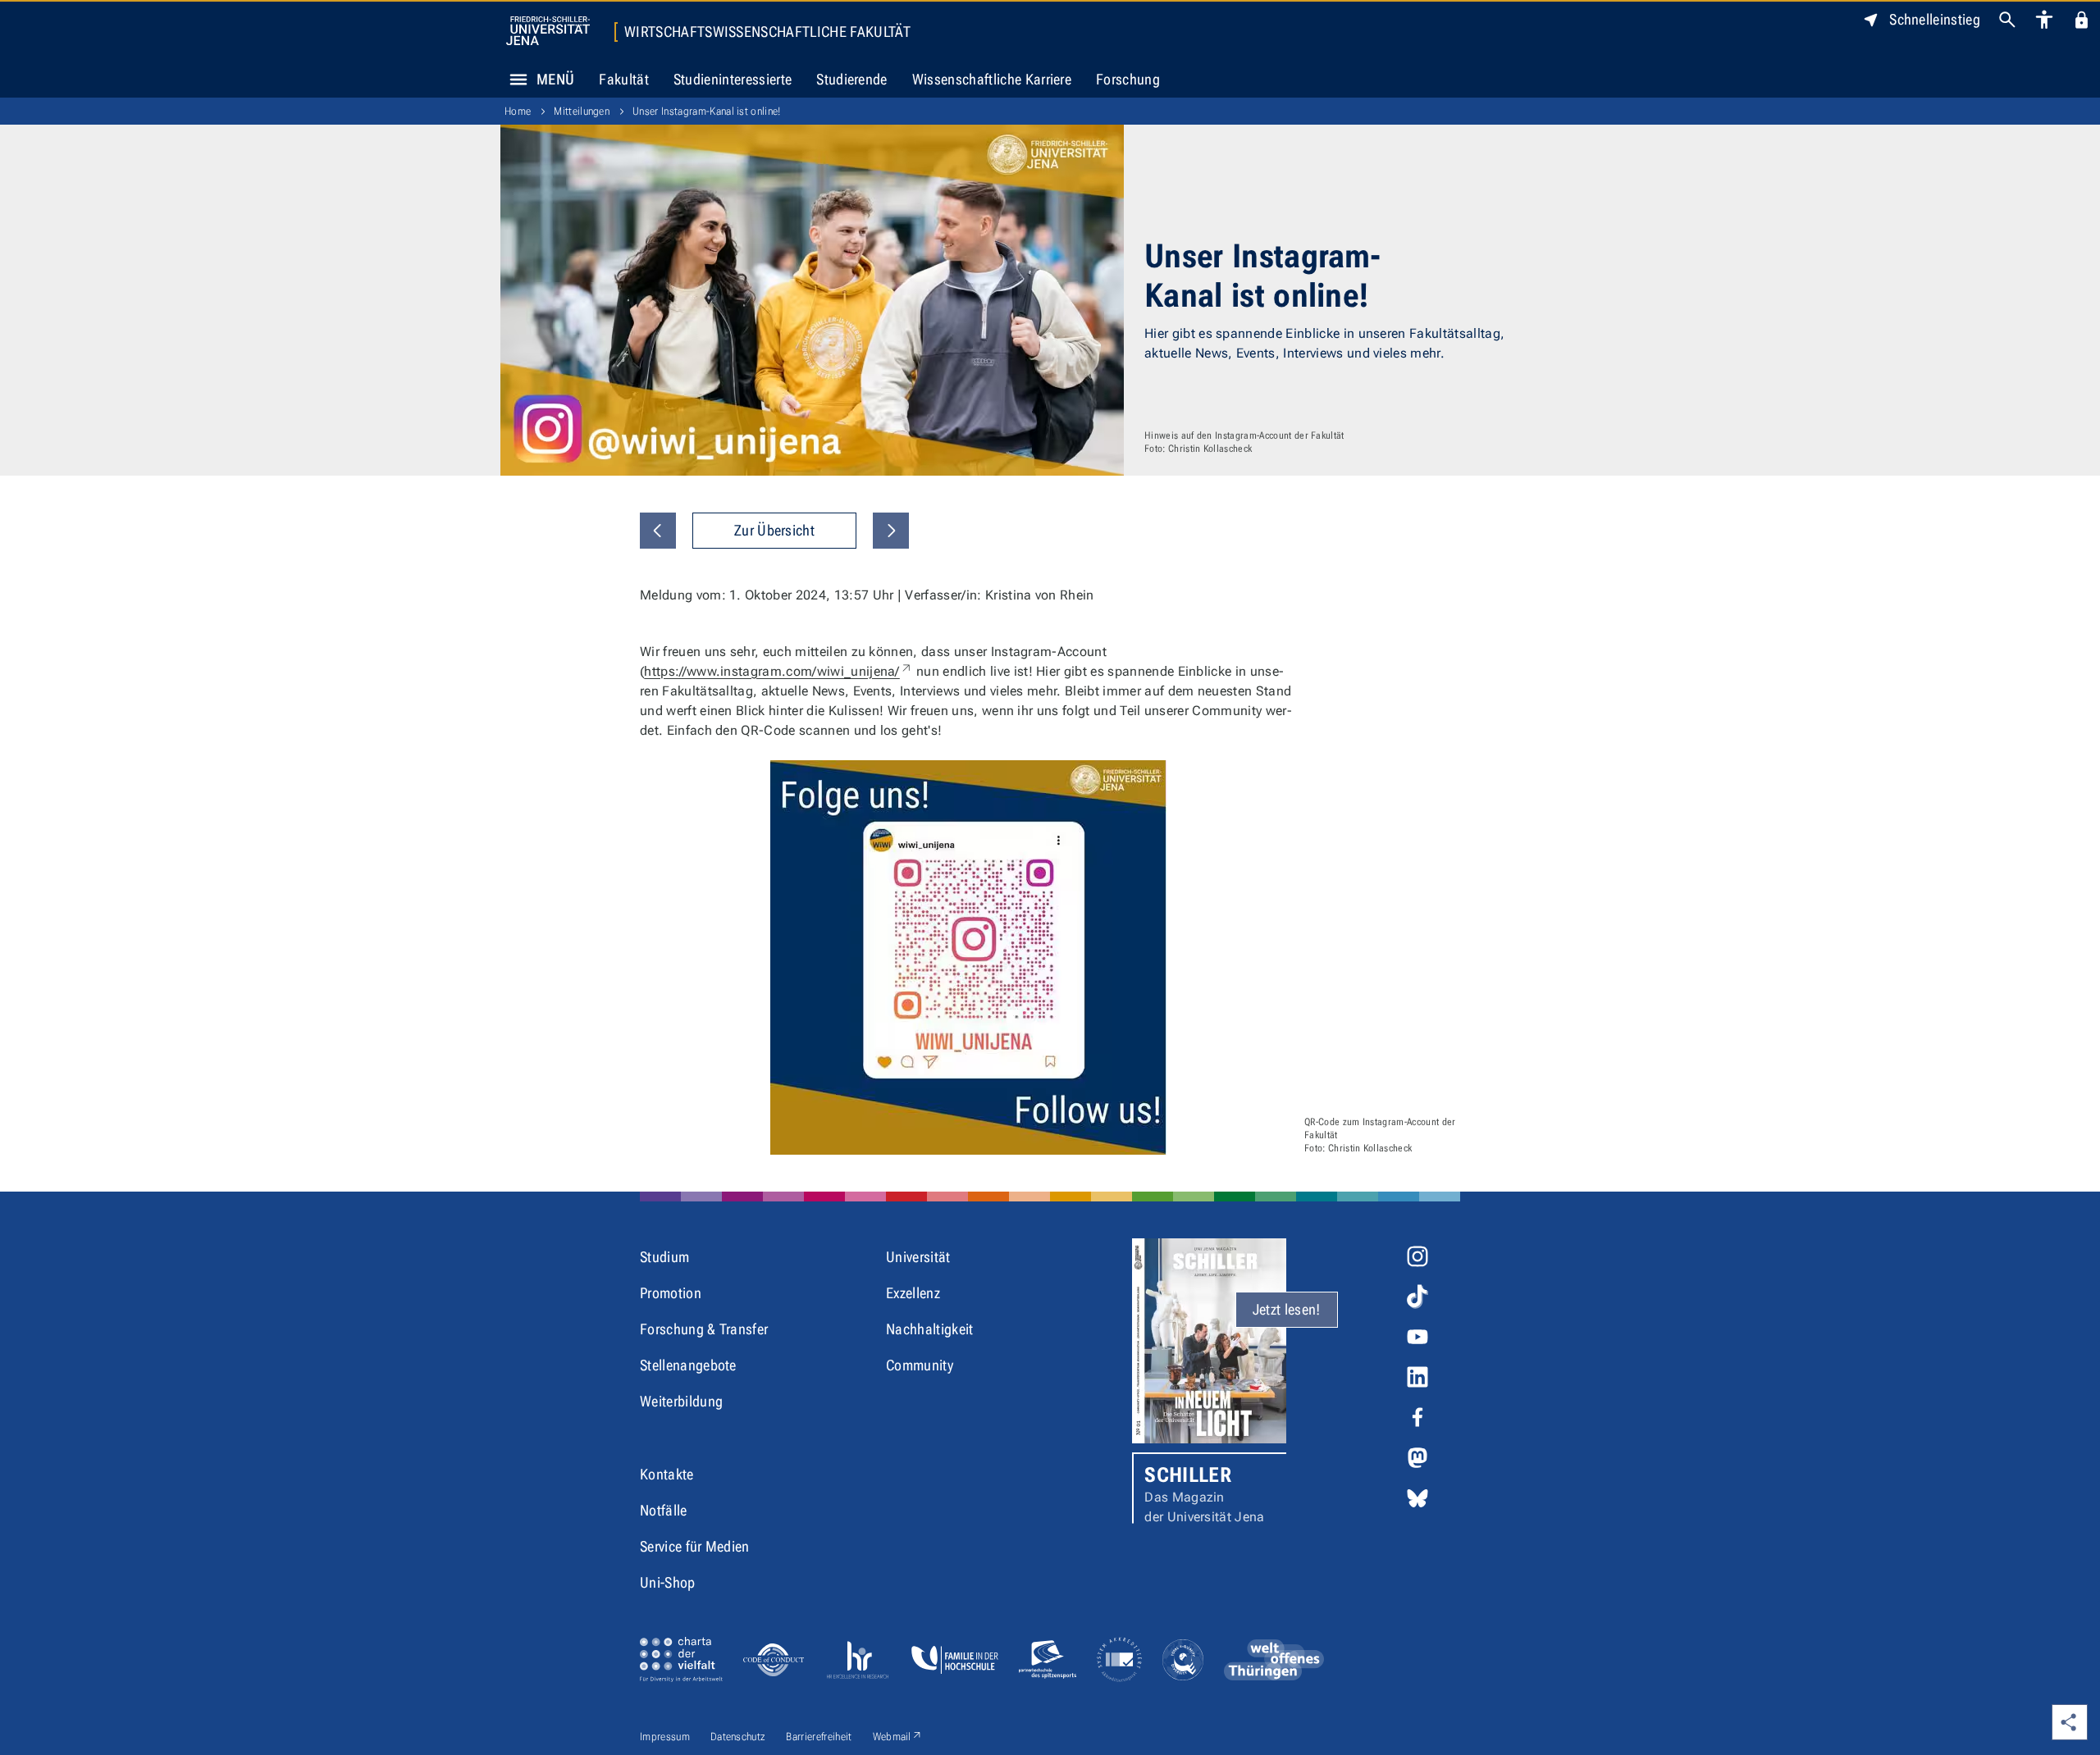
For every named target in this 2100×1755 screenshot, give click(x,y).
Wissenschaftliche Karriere (992, 79)
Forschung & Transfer (704, 1329)
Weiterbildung (681, 1401)
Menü (555, 79)
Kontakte (667, 1474)
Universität (918, 1257)
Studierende (852, 79)
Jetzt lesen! (1287, 1309)
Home (518, 111)
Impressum (665, 1737)
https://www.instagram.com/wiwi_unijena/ (778, 671)
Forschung (1128, 79)
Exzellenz (913, 1293)
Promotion (671, 1293)
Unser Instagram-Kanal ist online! (707, 111)
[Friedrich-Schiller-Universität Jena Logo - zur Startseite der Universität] (548, 31)
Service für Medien (695, 1546)
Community (920, 1365)
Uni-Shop (668, 1582)
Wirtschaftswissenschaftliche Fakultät (767, 32)
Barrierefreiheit (819, 1737)
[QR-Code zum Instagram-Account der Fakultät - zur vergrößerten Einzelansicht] (968, 957)
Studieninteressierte (733, 79)
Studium (664, 1257)
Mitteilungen (582, 111)
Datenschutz (738, 1737)
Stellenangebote (688, 1365)
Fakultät (624, 79)
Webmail (898, 1736)
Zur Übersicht (774, 530)
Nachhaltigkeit (929, 1329)
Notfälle (664, 1510)
